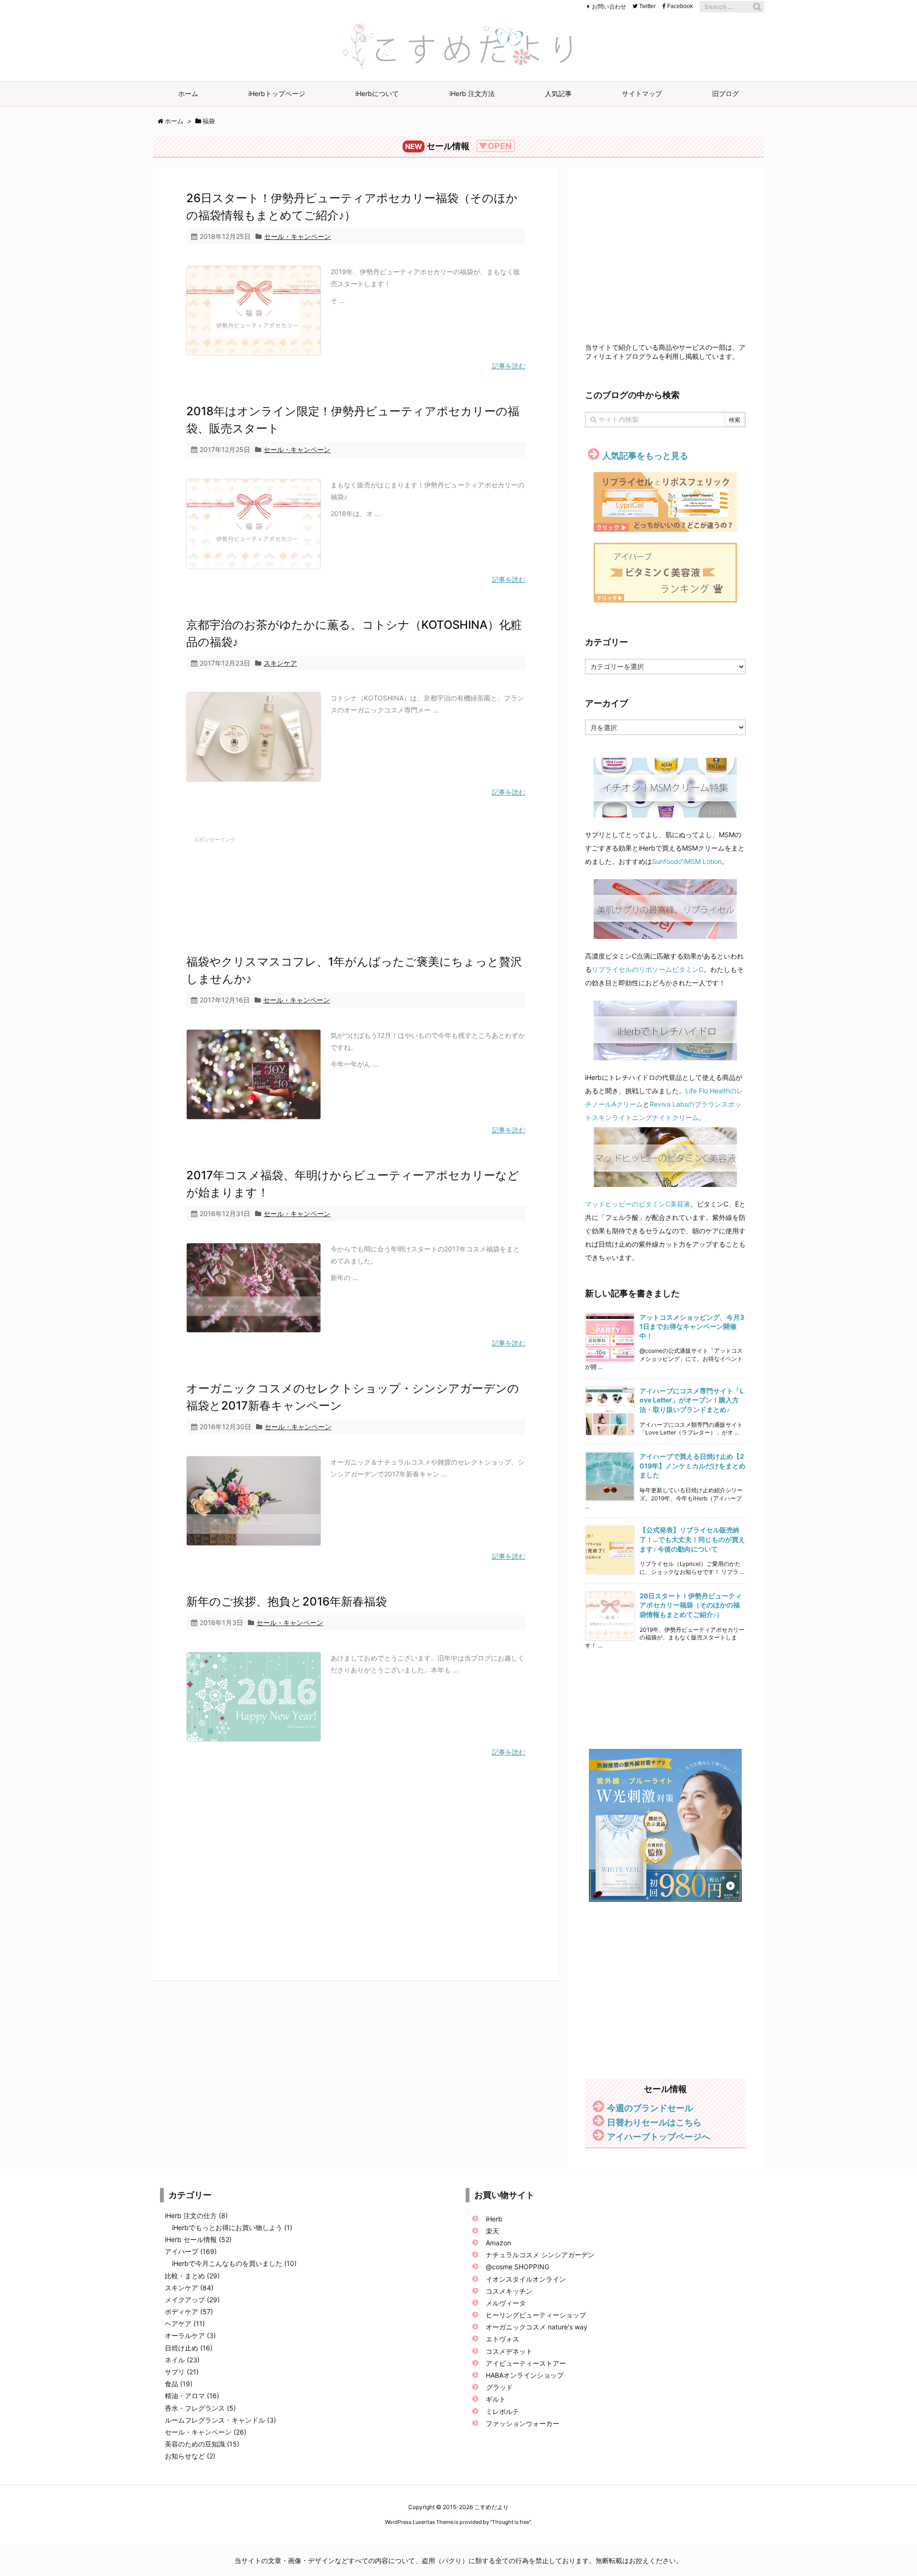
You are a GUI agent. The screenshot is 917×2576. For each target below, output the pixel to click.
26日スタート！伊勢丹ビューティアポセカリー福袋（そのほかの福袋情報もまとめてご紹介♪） (691, 1605)
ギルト (496, 2399)
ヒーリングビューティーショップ (536, 2315)
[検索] (757, 7)
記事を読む (509, 366)
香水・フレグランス (200, 2408)
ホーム (174, 121)
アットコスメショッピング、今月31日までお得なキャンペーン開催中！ (692, 1326)
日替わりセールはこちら (654, 2122)
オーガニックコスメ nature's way (537, 2327)
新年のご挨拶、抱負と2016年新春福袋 (287, 1601)
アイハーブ (191, 2251)
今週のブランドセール (650, 2108)
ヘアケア (185, 2323)
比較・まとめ (192, 2276)
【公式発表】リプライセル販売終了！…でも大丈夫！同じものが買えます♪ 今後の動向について (692, 1539)
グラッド (500, 2387)
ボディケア (189, 2312)
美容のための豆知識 (202, 2444)
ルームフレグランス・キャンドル (220, 2420)
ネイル (182, 2360)
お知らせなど (190, 2456)
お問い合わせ (609, 6)
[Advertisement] (356, 882)
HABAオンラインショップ (525, 2375)
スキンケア (280, 663)
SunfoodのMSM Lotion (687, 861)
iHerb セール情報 (198, 2239)
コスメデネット (510, 2351)
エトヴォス (502, 2339)
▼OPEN (495, 146)
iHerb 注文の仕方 (196, 2215)
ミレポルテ (502, 2411)
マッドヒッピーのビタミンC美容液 (638, 1204)
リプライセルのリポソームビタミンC (648, 969)
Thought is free (511, 2522)
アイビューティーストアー (526, 2363)
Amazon (498, 2243)
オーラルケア (190, 2335)
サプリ (182, 2372)
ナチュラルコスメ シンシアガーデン (540, 2255)
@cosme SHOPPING (517, 2267)
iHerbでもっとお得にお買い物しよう (232, 2227)
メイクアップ (192, 2300)
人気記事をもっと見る (645, 456)
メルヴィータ (506, 2303)
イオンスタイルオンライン (526, 2279)
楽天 (492, 2231)
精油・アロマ (192, 2396)
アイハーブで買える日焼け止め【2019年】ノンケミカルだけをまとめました (693, 1466)
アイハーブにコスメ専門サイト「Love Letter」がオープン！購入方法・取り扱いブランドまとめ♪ (692, 1400)
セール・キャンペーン (298, 236)
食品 (179, 2384)
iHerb (494, 2219)
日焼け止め (189, 2348)
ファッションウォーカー (522, 2423)
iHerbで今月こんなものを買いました (234, 2263)
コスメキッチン (509, 2291)
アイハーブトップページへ (659, 2137)
